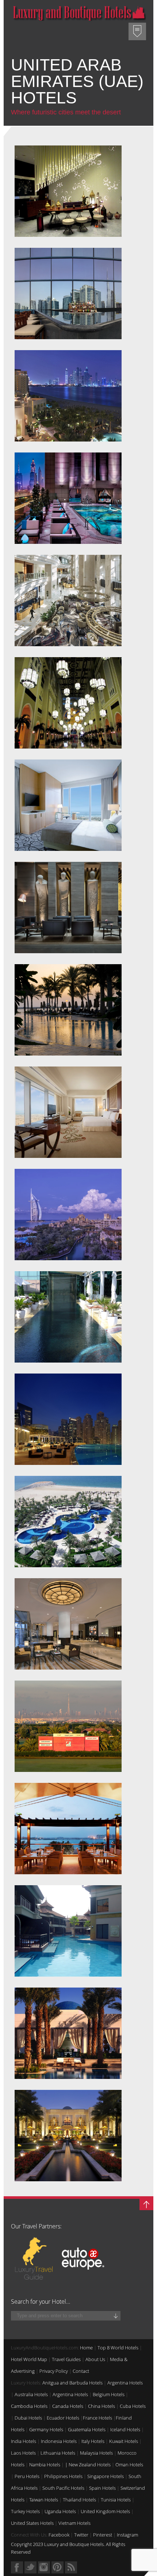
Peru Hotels (27, 2476)
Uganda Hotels (60, 2511)
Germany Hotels (46, 2429)
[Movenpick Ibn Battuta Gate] (68, 705)
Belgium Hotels (109, 2394)
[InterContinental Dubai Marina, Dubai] (68, 909)
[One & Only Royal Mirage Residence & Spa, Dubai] (68, 2137)
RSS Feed (71, 2567)
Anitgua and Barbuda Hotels (72, 2383)
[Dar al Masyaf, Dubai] (68, 1216)
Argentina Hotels (125, 2383)
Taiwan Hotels (44, 2500)
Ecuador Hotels (63, 2418)
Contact (81, 2371)
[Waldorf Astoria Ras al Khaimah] (68, 1523)
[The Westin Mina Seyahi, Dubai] (68, 1830)
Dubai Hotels (28, 2418)
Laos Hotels (23, 2453)
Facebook (59, 2535)
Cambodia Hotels (29, 2406)
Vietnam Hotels (74, 2523)
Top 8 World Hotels (118, 2348)
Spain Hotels (102, 2488)
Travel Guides (66, 2359)
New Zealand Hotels (90, 2465)
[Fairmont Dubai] (68, 500)
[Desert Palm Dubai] (68, 1728)
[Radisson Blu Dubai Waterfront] (68, 295)
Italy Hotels (93, 2441)
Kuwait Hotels (124, 2441)
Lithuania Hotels (58, 2453)
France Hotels (97, 2418)
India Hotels (24, 2441)
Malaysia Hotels (96, 2453)
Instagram (127, 2535)
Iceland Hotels (125, 2429)
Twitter (81, 2535)
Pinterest (103, 2535)
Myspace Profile (58, 2567)
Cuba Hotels (133, 2406)
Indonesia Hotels (59, 2441)
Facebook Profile (17, 2567)
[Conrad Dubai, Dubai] (68, 1114)
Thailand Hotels (79, 2500)
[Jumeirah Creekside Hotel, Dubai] (68, 1319)
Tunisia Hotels (116, 2500)
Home (86, 2348)
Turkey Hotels (25, 2511)
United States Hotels (32, 2523)
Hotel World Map (29, 2359)
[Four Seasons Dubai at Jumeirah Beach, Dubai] (68, 1012)
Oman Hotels (129, 2465)
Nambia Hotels (45, 2465)
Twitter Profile (30, 2567)
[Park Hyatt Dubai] (68, 2035)
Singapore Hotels (106, 2476)
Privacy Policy (54, 2371)
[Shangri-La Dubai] (68, 602)
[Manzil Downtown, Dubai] (68, 193)
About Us (95, 2359)
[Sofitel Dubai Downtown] (68, 807)
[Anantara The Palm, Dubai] (68, 1933)
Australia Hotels (31, 2394)
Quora (44, 2567)
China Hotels (102, 2406)
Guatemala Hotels (87, 2429)
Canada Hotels (68, 2406)
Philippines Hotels (63, 2476)
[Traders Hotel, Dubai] (68, 1626)
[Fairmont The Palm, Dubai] (68, 398)
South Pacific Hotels (63, 2488)
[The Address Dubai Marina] (68, 1421)
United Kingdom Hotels (105, 2511)
